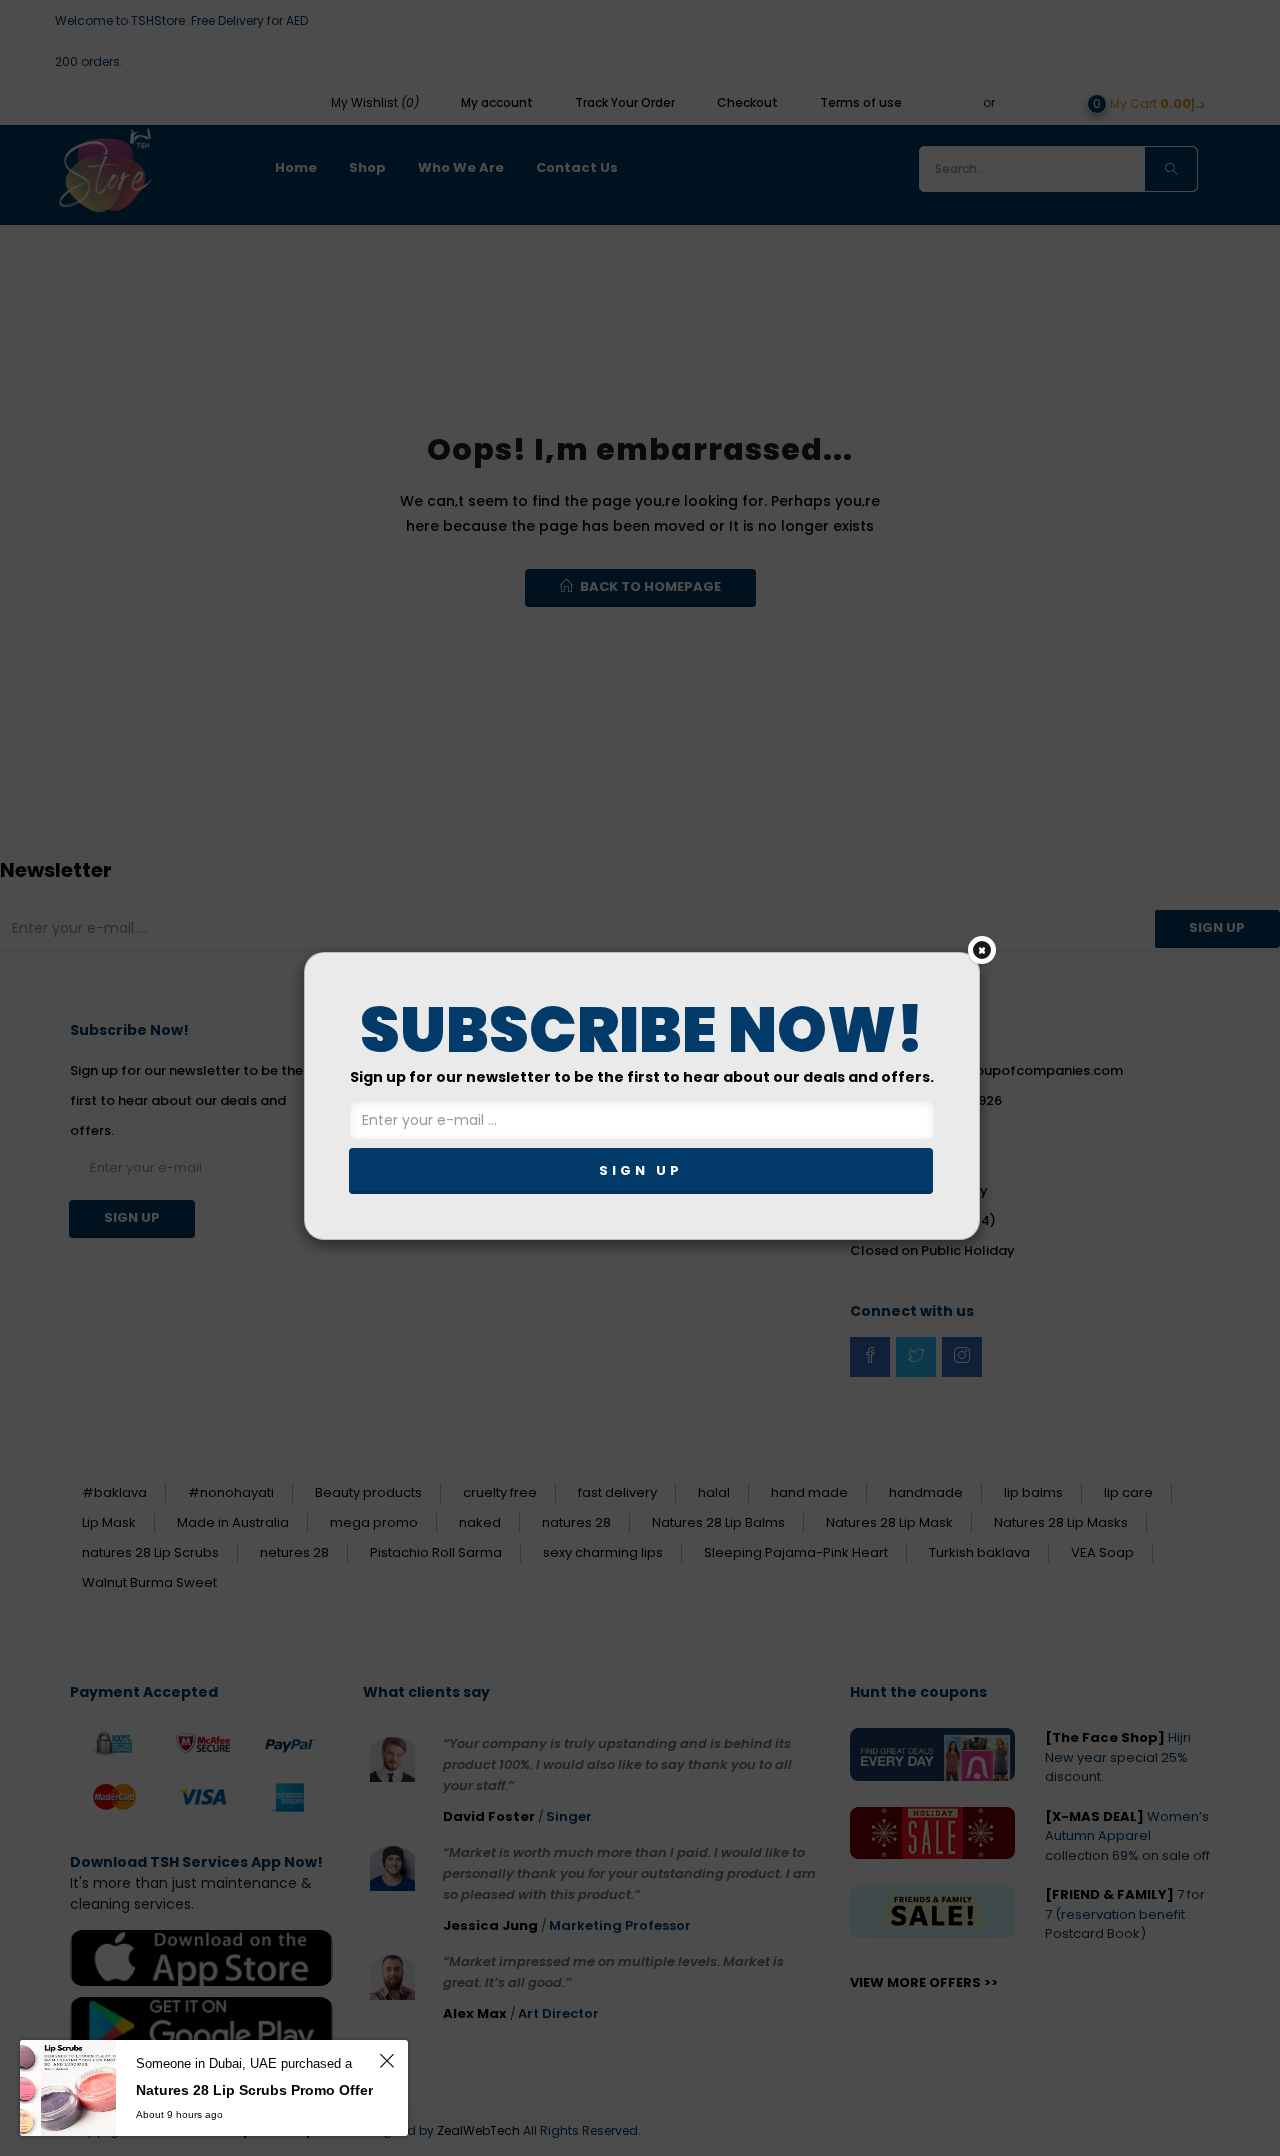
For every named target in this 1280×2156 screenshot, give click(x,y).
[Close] (982, 950)
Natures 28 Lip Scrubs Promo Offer (254, 2090)
